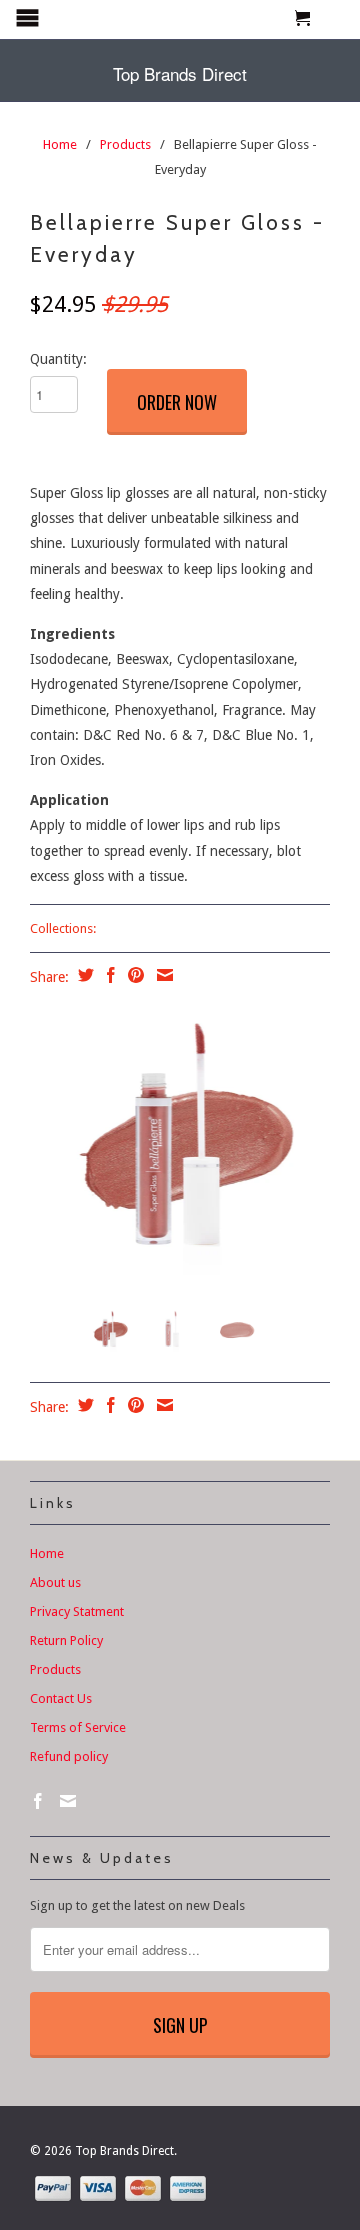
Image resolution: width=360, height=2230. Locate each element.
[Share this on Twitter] (83, 975)
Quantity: (58, 359)
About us (55, 1582)
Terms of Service (78, 1727)
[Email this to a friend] (162, 975)
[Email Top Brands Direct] (68, 1801)
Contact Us (61, 1698)
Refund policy (69, 1756)
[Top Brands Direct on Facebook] (38, 1801)
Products (125, 144)
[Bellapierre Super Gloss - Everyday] (180, 1141)
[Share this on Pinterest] (133, 975)
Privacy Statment (77, 1611)
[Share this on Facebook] (108, 975)
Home (47, 1553)
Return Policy (66, 1640)
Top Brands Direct (180, 73)
